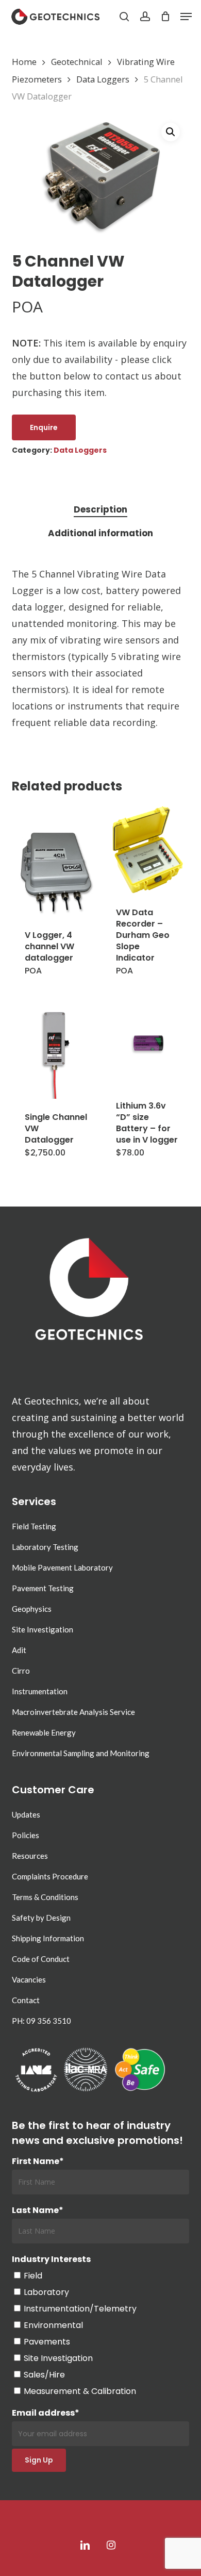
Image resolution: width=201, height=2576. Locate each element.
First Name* (38, 2161)
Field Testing (34, 1526)
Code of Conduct (41, 1959)
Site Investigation (43, 1629)
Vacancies (29, 1979)
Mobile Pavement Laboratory (62, 1567)
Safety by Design (41, 1918)
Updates (26, 1814)
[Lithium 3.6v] (147, 1043)
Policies (26, 1835)
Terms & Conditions (45, 1897)
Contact (26, 2000)
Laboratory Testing (45, 1547)
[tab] (100, 510)
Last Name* (38, 2210)
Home (24, 62)
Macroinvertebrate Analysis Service (73, 1712)
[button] (186, 16)
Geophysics (32, 1609)
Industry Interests (51, 2259)
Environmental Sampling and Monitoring (81, 1753)
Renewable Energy (44, 1732)
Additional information (100, 533)
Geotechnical (77, 62)
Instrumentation (40, 1691)
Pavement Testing (43, 1588)
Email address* (46, 2413)
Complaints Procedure (50, 1876)
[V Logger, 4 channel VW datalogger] (56, 872)
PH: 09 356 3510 (41, 2021)
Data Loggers (103, 79)
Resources (30, 1856)
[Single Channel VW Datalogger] (56, 1054)
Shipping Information (48, 1938)
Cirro (21, 1671)
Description (100, 509)
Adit (19, 1650)
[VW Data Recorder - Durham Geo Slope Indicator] (147, 850)
